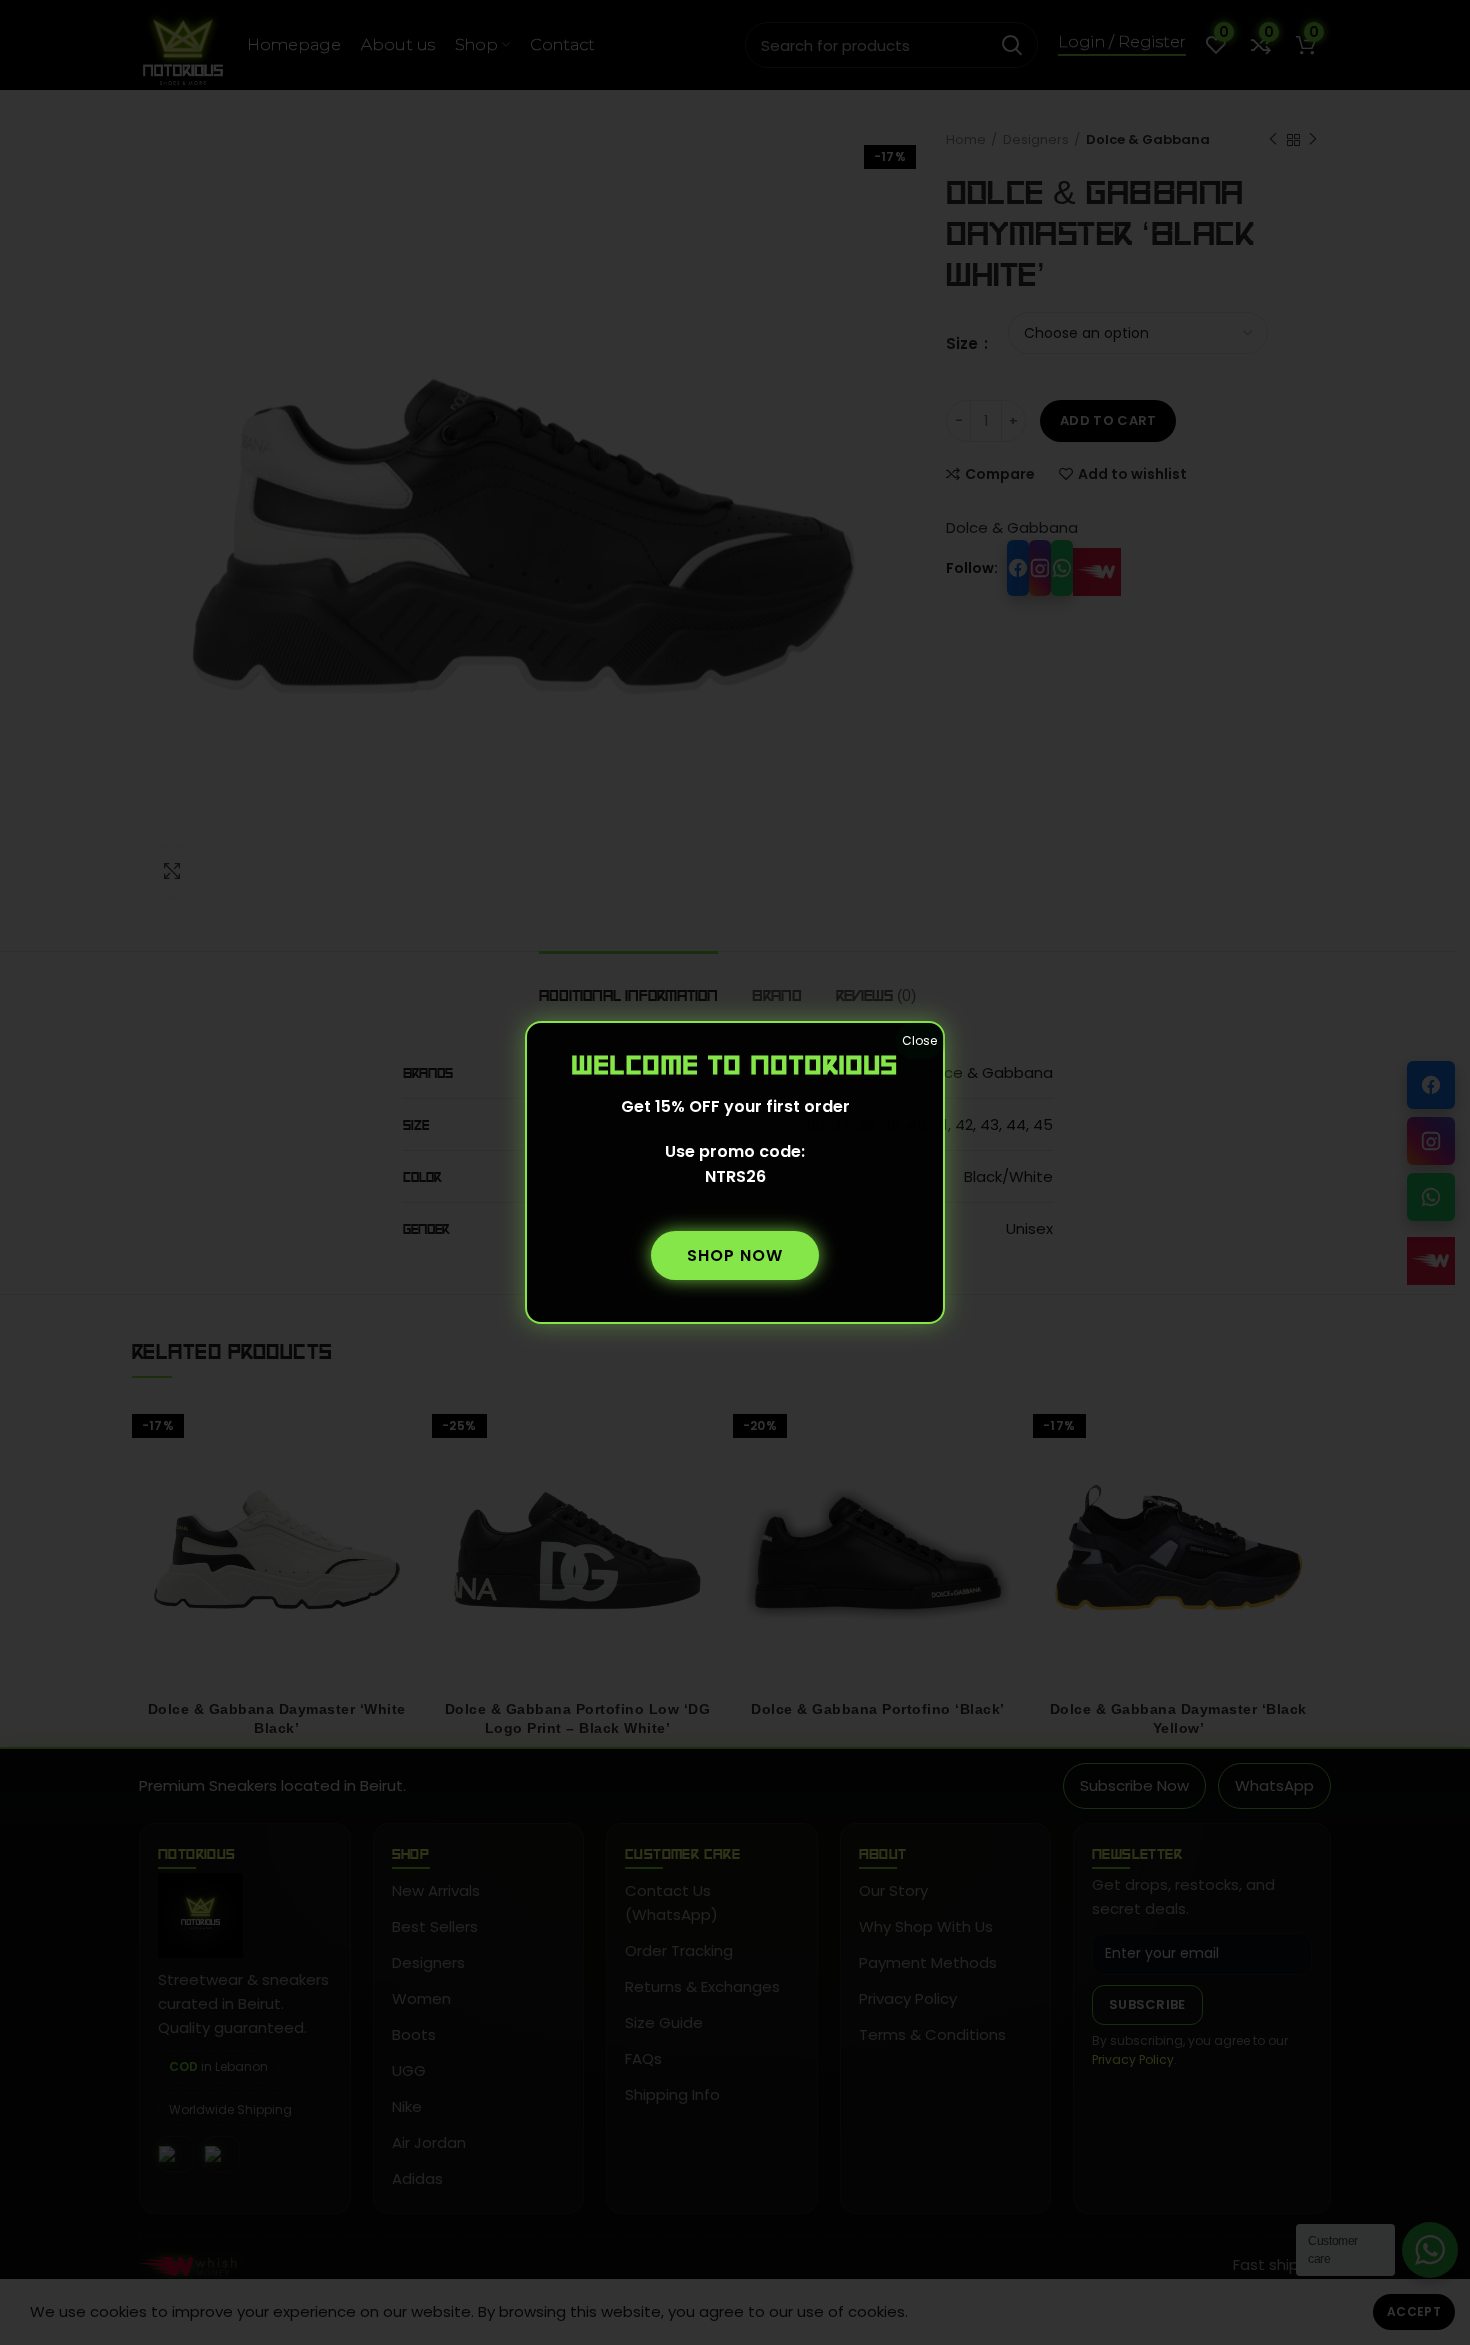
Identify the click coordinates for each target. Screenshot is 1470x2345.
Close (919, 1040)
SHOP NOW (735, 1255)
